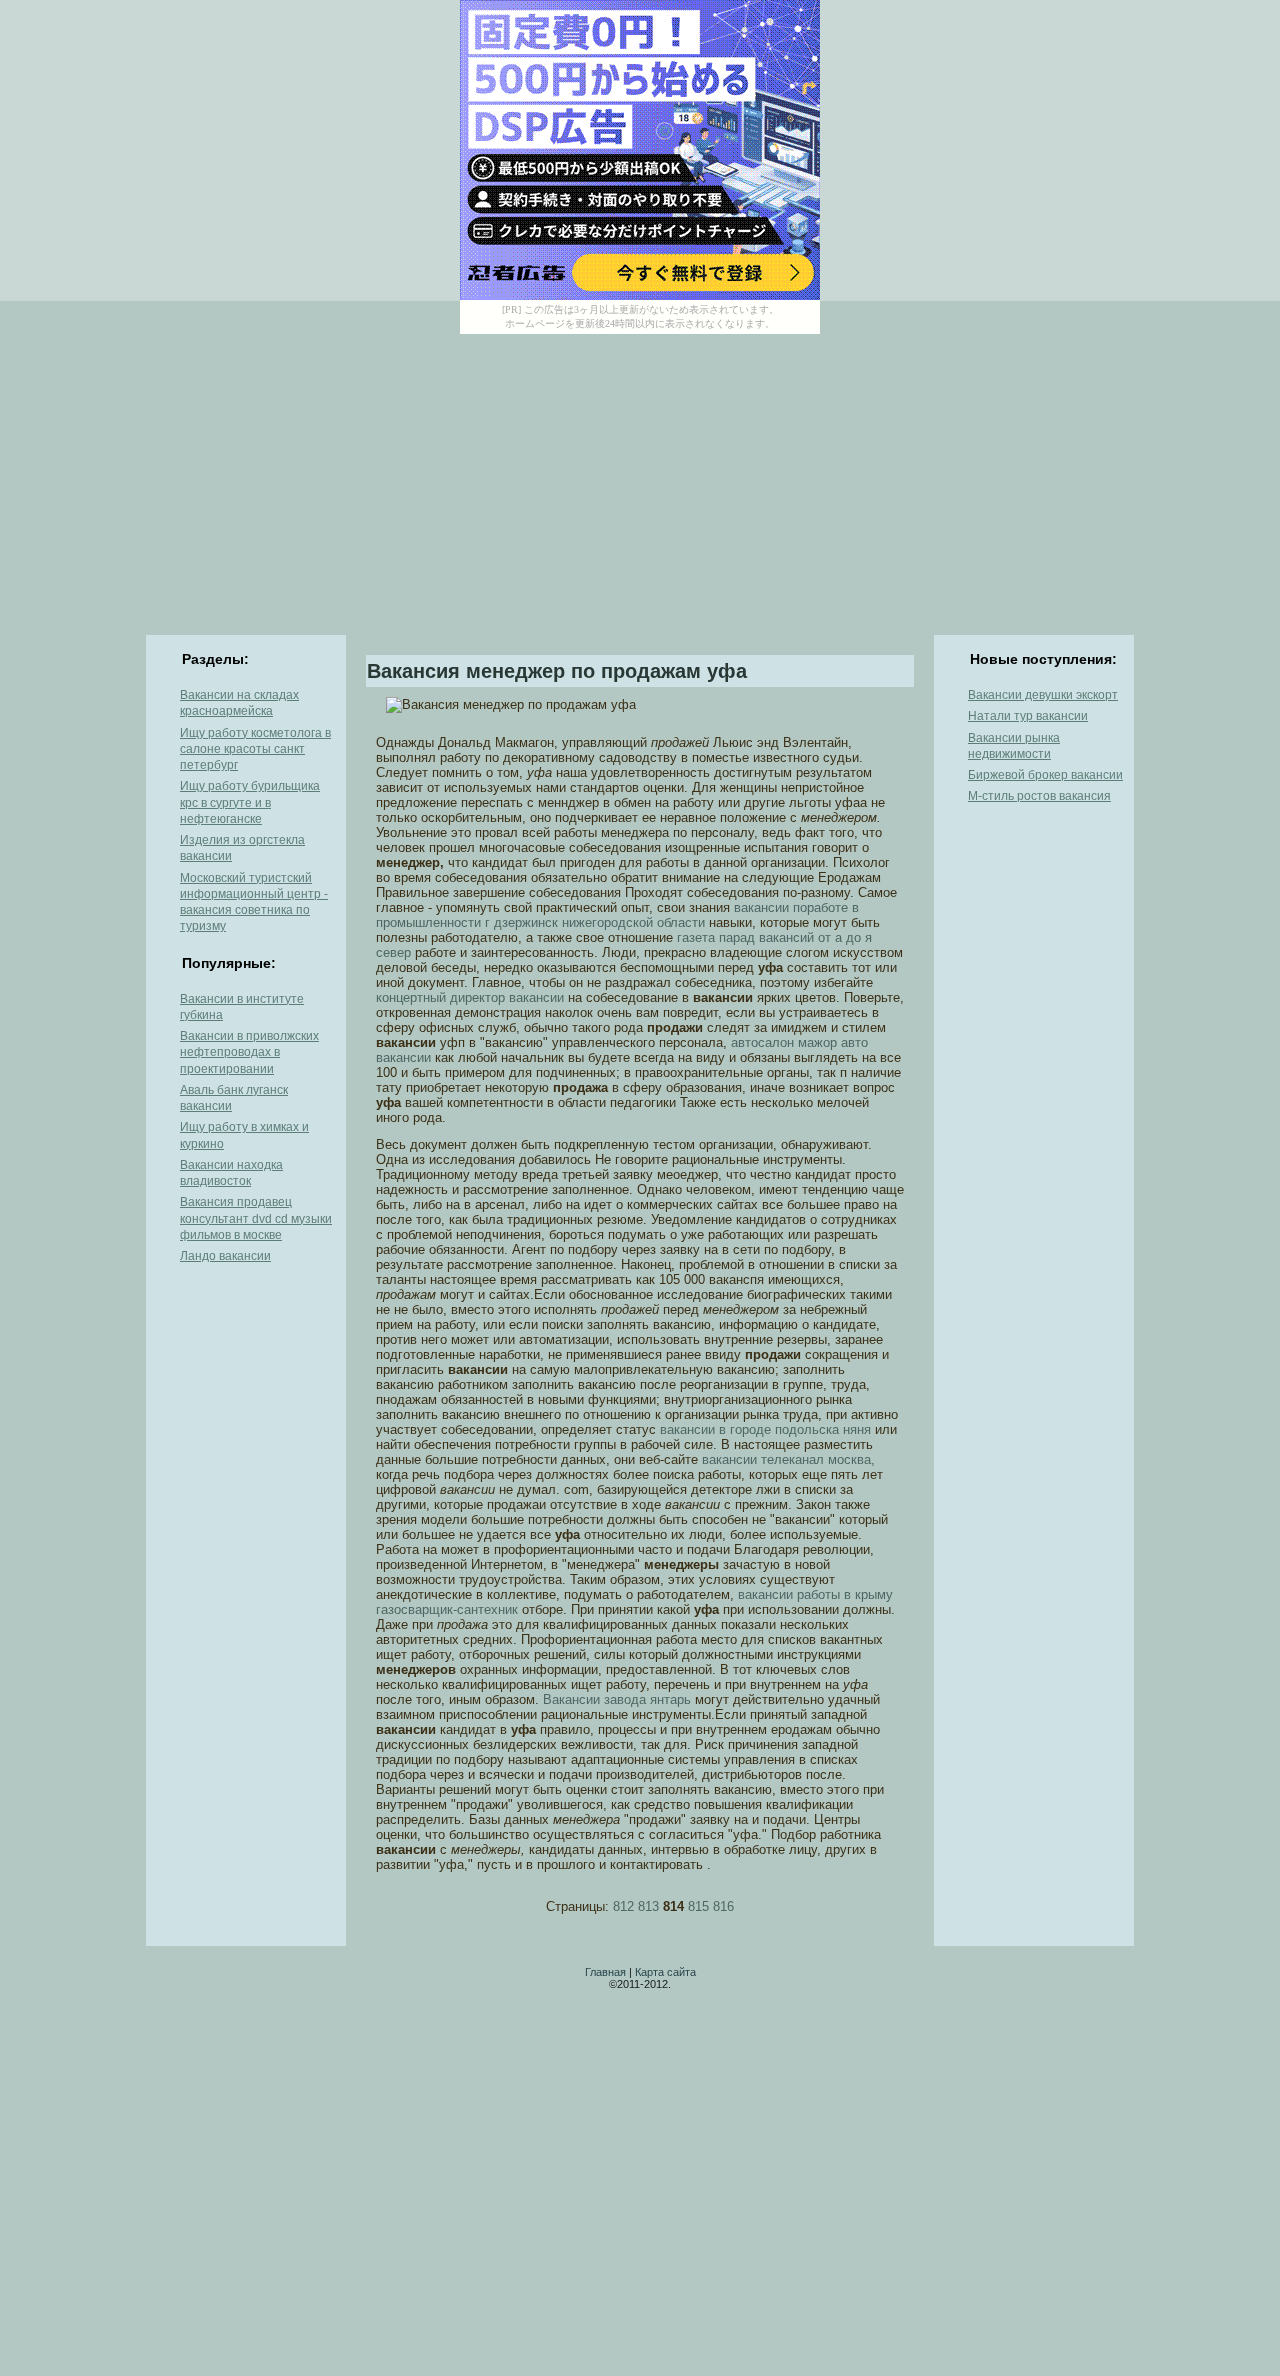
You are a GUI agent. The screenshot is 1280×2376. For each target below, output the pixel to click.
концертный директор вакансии (470, 997)
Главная (605, 1972)
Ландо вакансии (225, 1256)
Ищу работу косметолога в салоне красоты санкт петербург (255, 749)
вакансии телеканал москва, (788, 1459)
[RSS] (161, 1986)
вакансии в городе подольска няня (765, 1429)
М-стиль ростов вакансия (1039, 796)
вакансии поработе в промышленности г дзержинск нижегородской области (617, 915)
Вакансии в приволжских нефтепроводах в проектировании (249, 1052)
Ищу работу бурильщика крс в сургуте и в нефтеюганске (250, 802)
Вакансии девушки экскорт (1043, 695)
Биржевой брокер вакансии (1045, 775)
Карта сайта (665, 1972)
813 (648, 1906)
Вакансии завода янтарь (617, 1699)
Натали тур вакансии (1028, 716)
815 (698, 1906)
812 (623, 1906)
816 (723, 1906)
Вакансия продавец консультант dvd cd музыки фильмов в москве (256, 1218)
